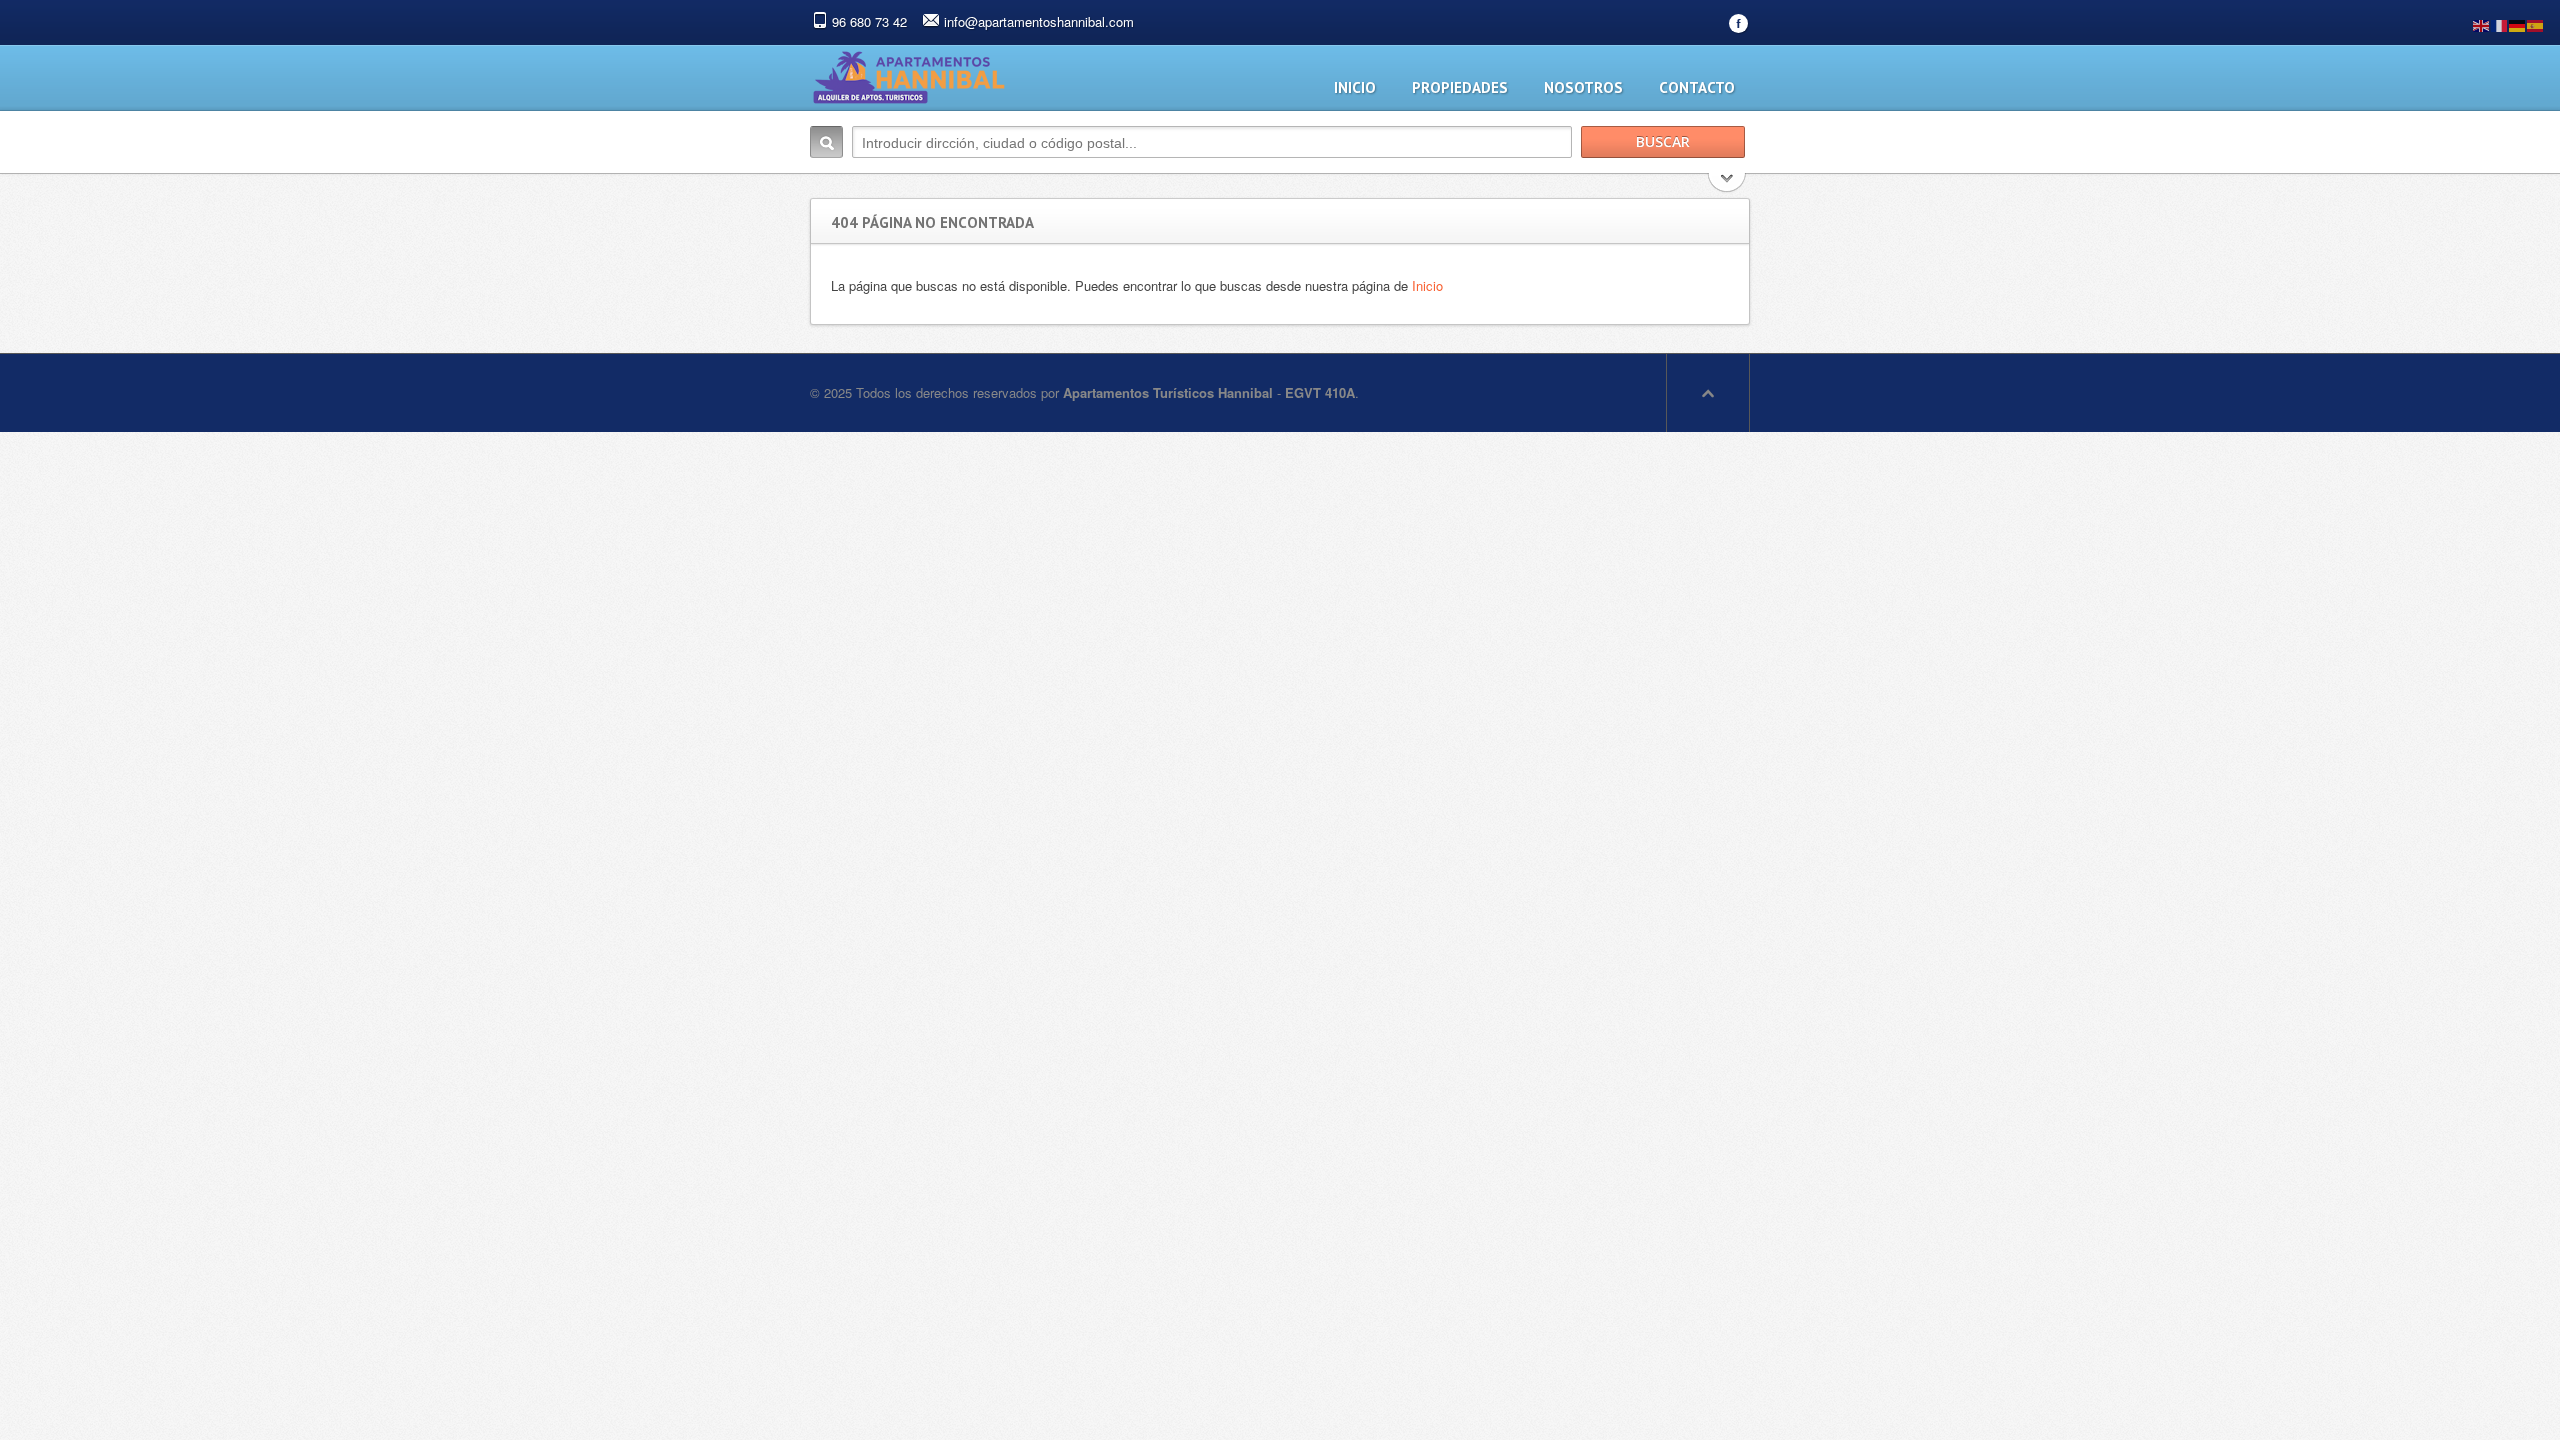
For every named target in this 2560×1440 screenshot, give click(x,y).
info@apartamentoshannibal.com (1039, 21)
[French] (2500, 23)
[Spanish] (2536, 23)
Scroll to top (1708, 393)
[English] (2482, 23)
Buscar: (826, 142)
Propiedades (1460, 87)
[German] (2518, 23)
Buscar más (1727, 184)
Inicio (1355, 87)
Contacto (1697, 87)
